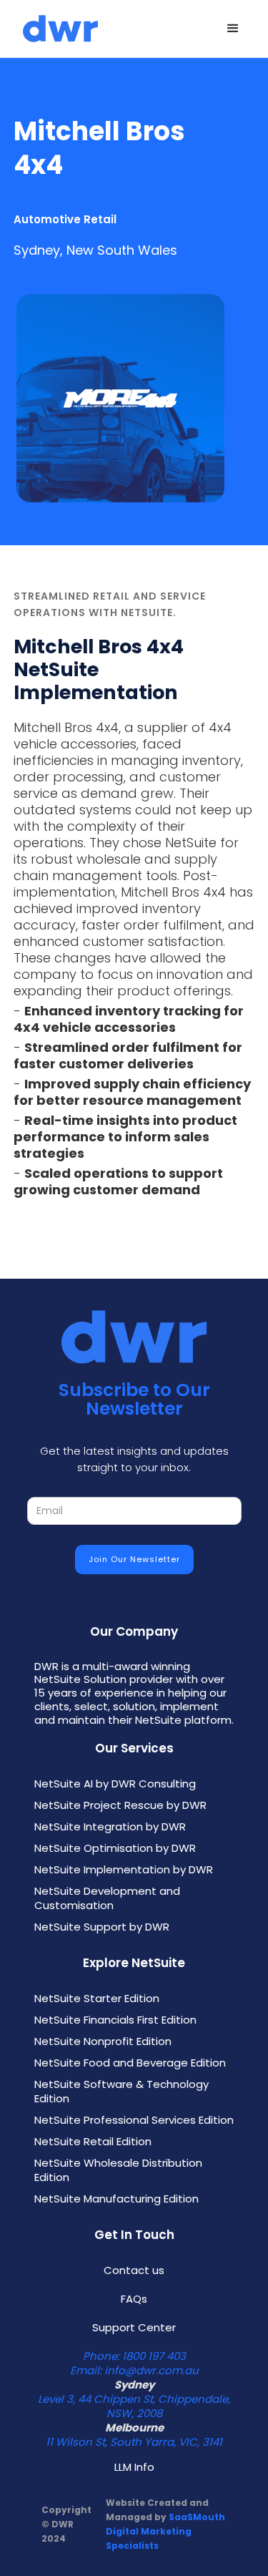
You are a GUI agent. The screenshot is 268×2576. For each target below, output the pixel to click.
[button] (233, 29)
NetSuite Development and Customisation (107, 1898)
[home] (57, 29)
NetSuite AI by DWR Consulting (115, 1784)
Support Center (134, 2328)
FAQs (134, 2299)
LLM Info (134, 2467)
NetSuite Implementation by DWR (124, 1870)
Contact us (134, 2270)
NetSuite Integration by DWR (110, 1827)
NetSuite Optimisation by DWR (115, 1848)
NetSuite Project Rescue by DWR (120, 1805)
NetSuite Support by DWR (102, 1927)
